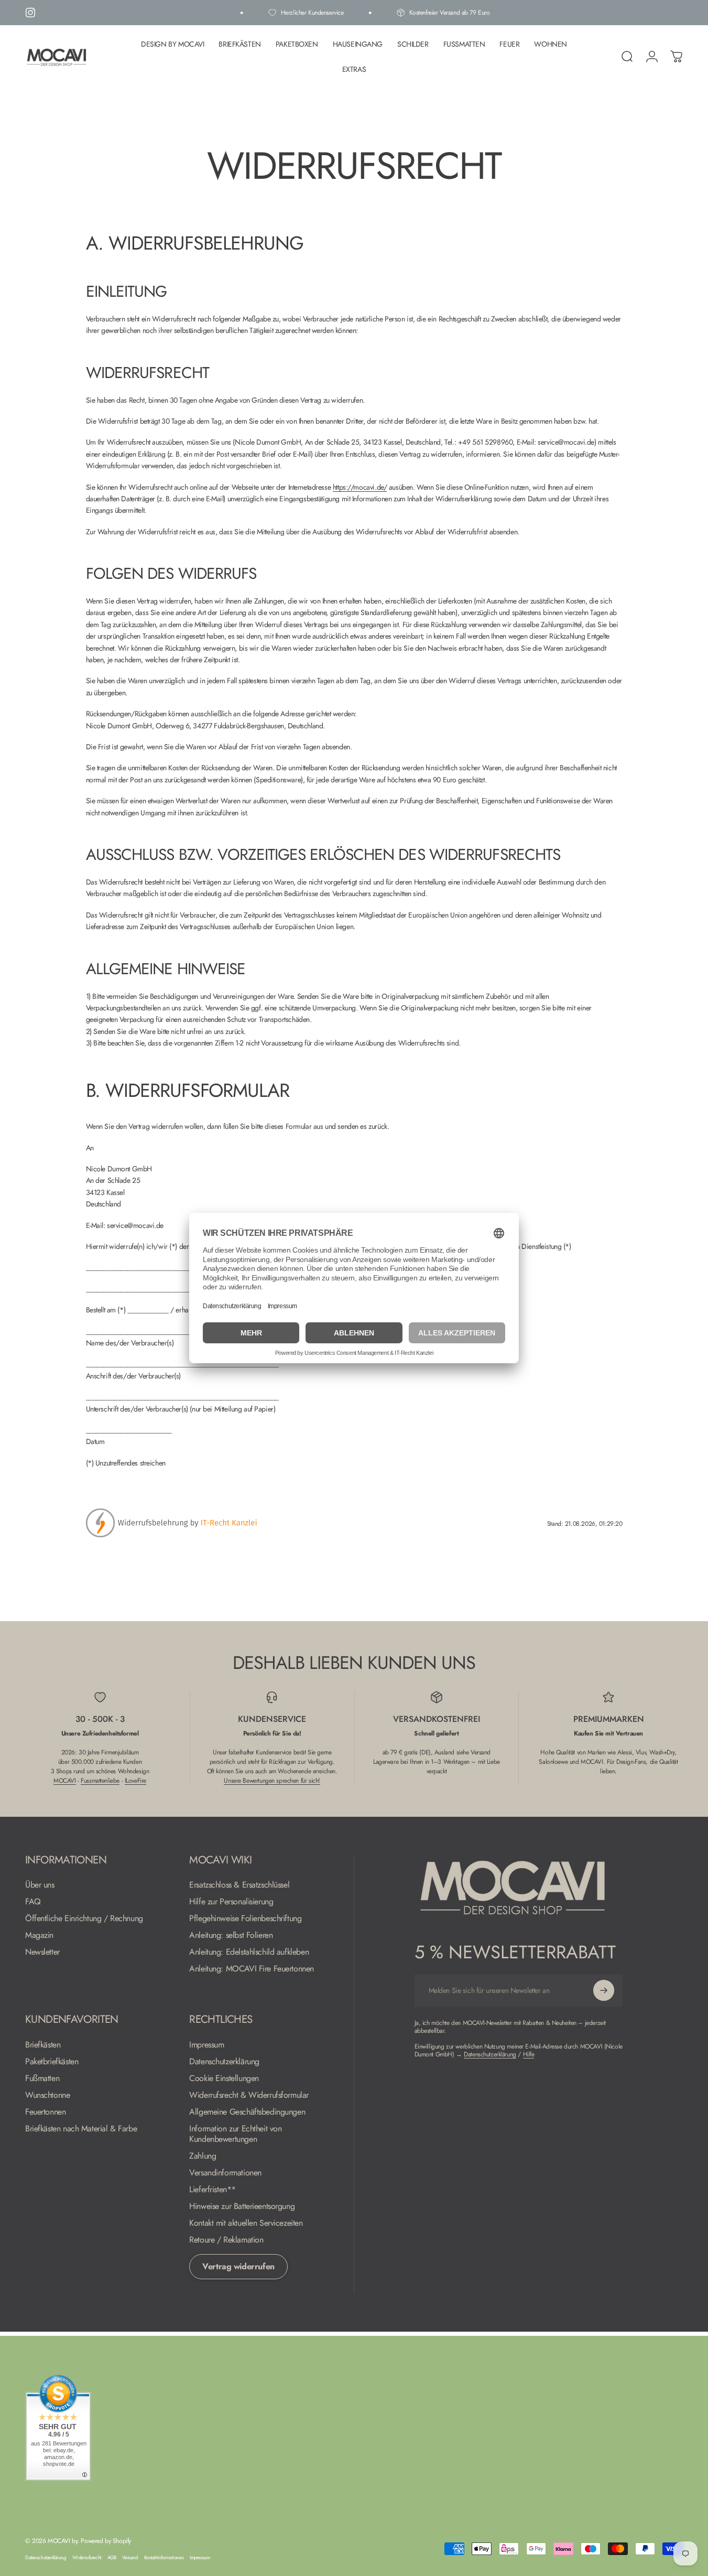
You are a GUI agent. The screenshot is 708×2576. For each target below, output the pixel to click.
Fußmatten (42, 2078)
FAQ (33, 1902)
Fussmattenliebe (100, 1781)
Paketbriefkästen (52, 2062)
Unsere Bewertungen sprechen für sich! (272, 1781)
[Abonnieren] (604, 1990)
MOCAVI (64, 1781)
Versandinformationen (225, 2173)
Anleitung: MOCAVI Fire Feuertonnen (252, 1969)
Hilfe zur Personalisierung (231, 1902)
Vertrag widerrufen (238, 2266)
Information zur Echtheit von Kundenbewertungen (235, 2134)
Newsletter (42, 1952)
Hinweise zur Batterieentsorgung (242, 2206)
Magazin (39, 1935)
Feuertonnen (45, 2112)
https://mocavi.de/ (360, 487)
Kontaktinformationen (164, 2558)
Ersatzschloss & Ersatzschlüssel (239, 1885)
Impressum (206, 2045)
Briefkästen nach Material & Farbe (81, 2129)
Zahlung (203, 2156)
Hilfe (529, 2054)
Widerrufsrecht (87, 2558)
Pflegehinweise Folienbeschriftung (245, 1918)
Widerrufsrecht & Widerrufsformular (249, 2095)
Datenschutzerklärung (224, 2062)
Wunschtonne (47, 2095)
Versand (130, 2558)
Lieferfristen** (213, 2190)
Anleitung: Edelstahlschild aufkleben (249, 1952)
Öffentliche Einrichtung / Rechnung (84, 1918)
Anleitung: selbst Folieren (231, 1935)
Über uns (40, 1885)
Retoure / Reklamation (226, 2240)
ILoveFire (135, 1781)
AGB (112, 2558)
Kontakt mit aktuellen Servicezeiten (246, 2223)
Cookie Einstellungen (224, 2078)
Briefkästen (43, 2045)
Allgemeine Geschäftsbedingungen (247, 2112)
